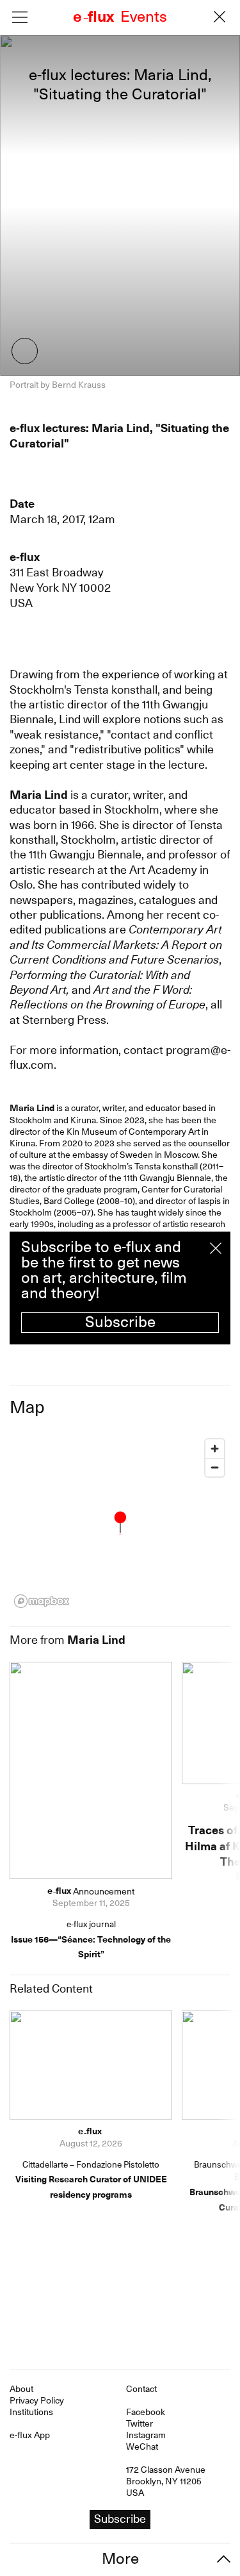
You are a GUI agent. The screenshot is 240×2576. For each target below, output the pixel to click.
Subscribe (120, 1322)
